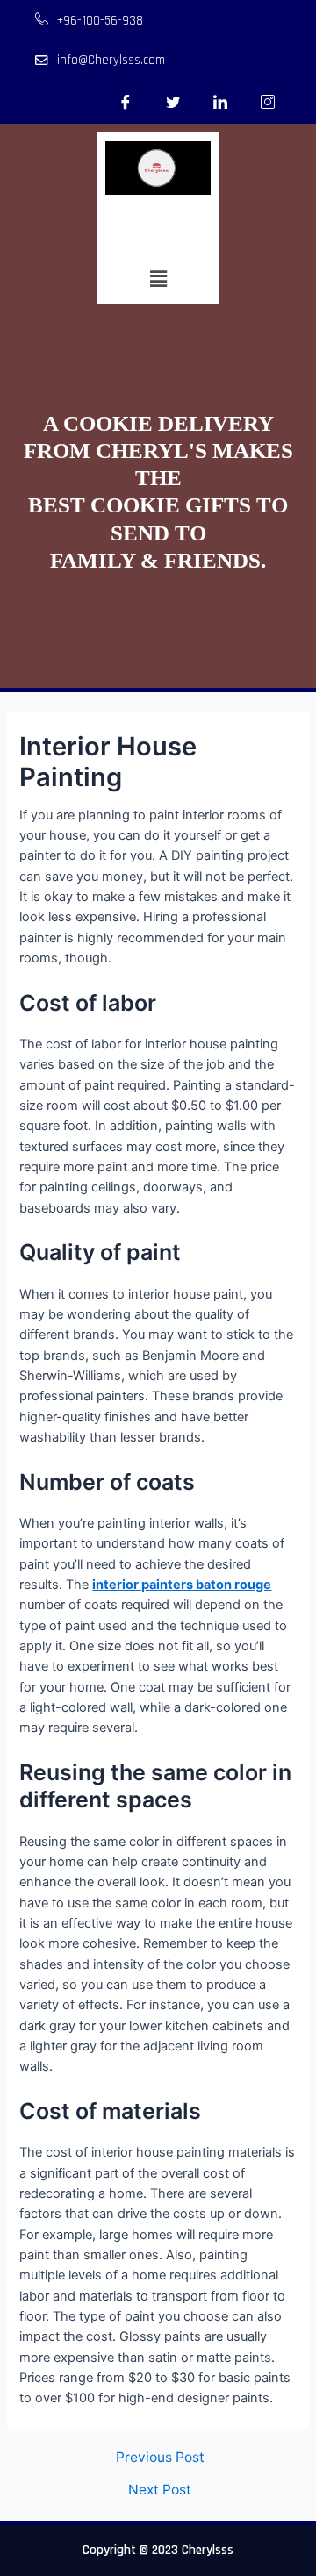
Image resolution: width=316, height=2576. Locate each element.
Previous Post (160, 2458)
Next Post (160, 2490)
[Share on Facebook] (126, 102)
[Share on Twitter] (173, 102)
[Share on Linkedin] (220, 102)
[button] (158, 279)
